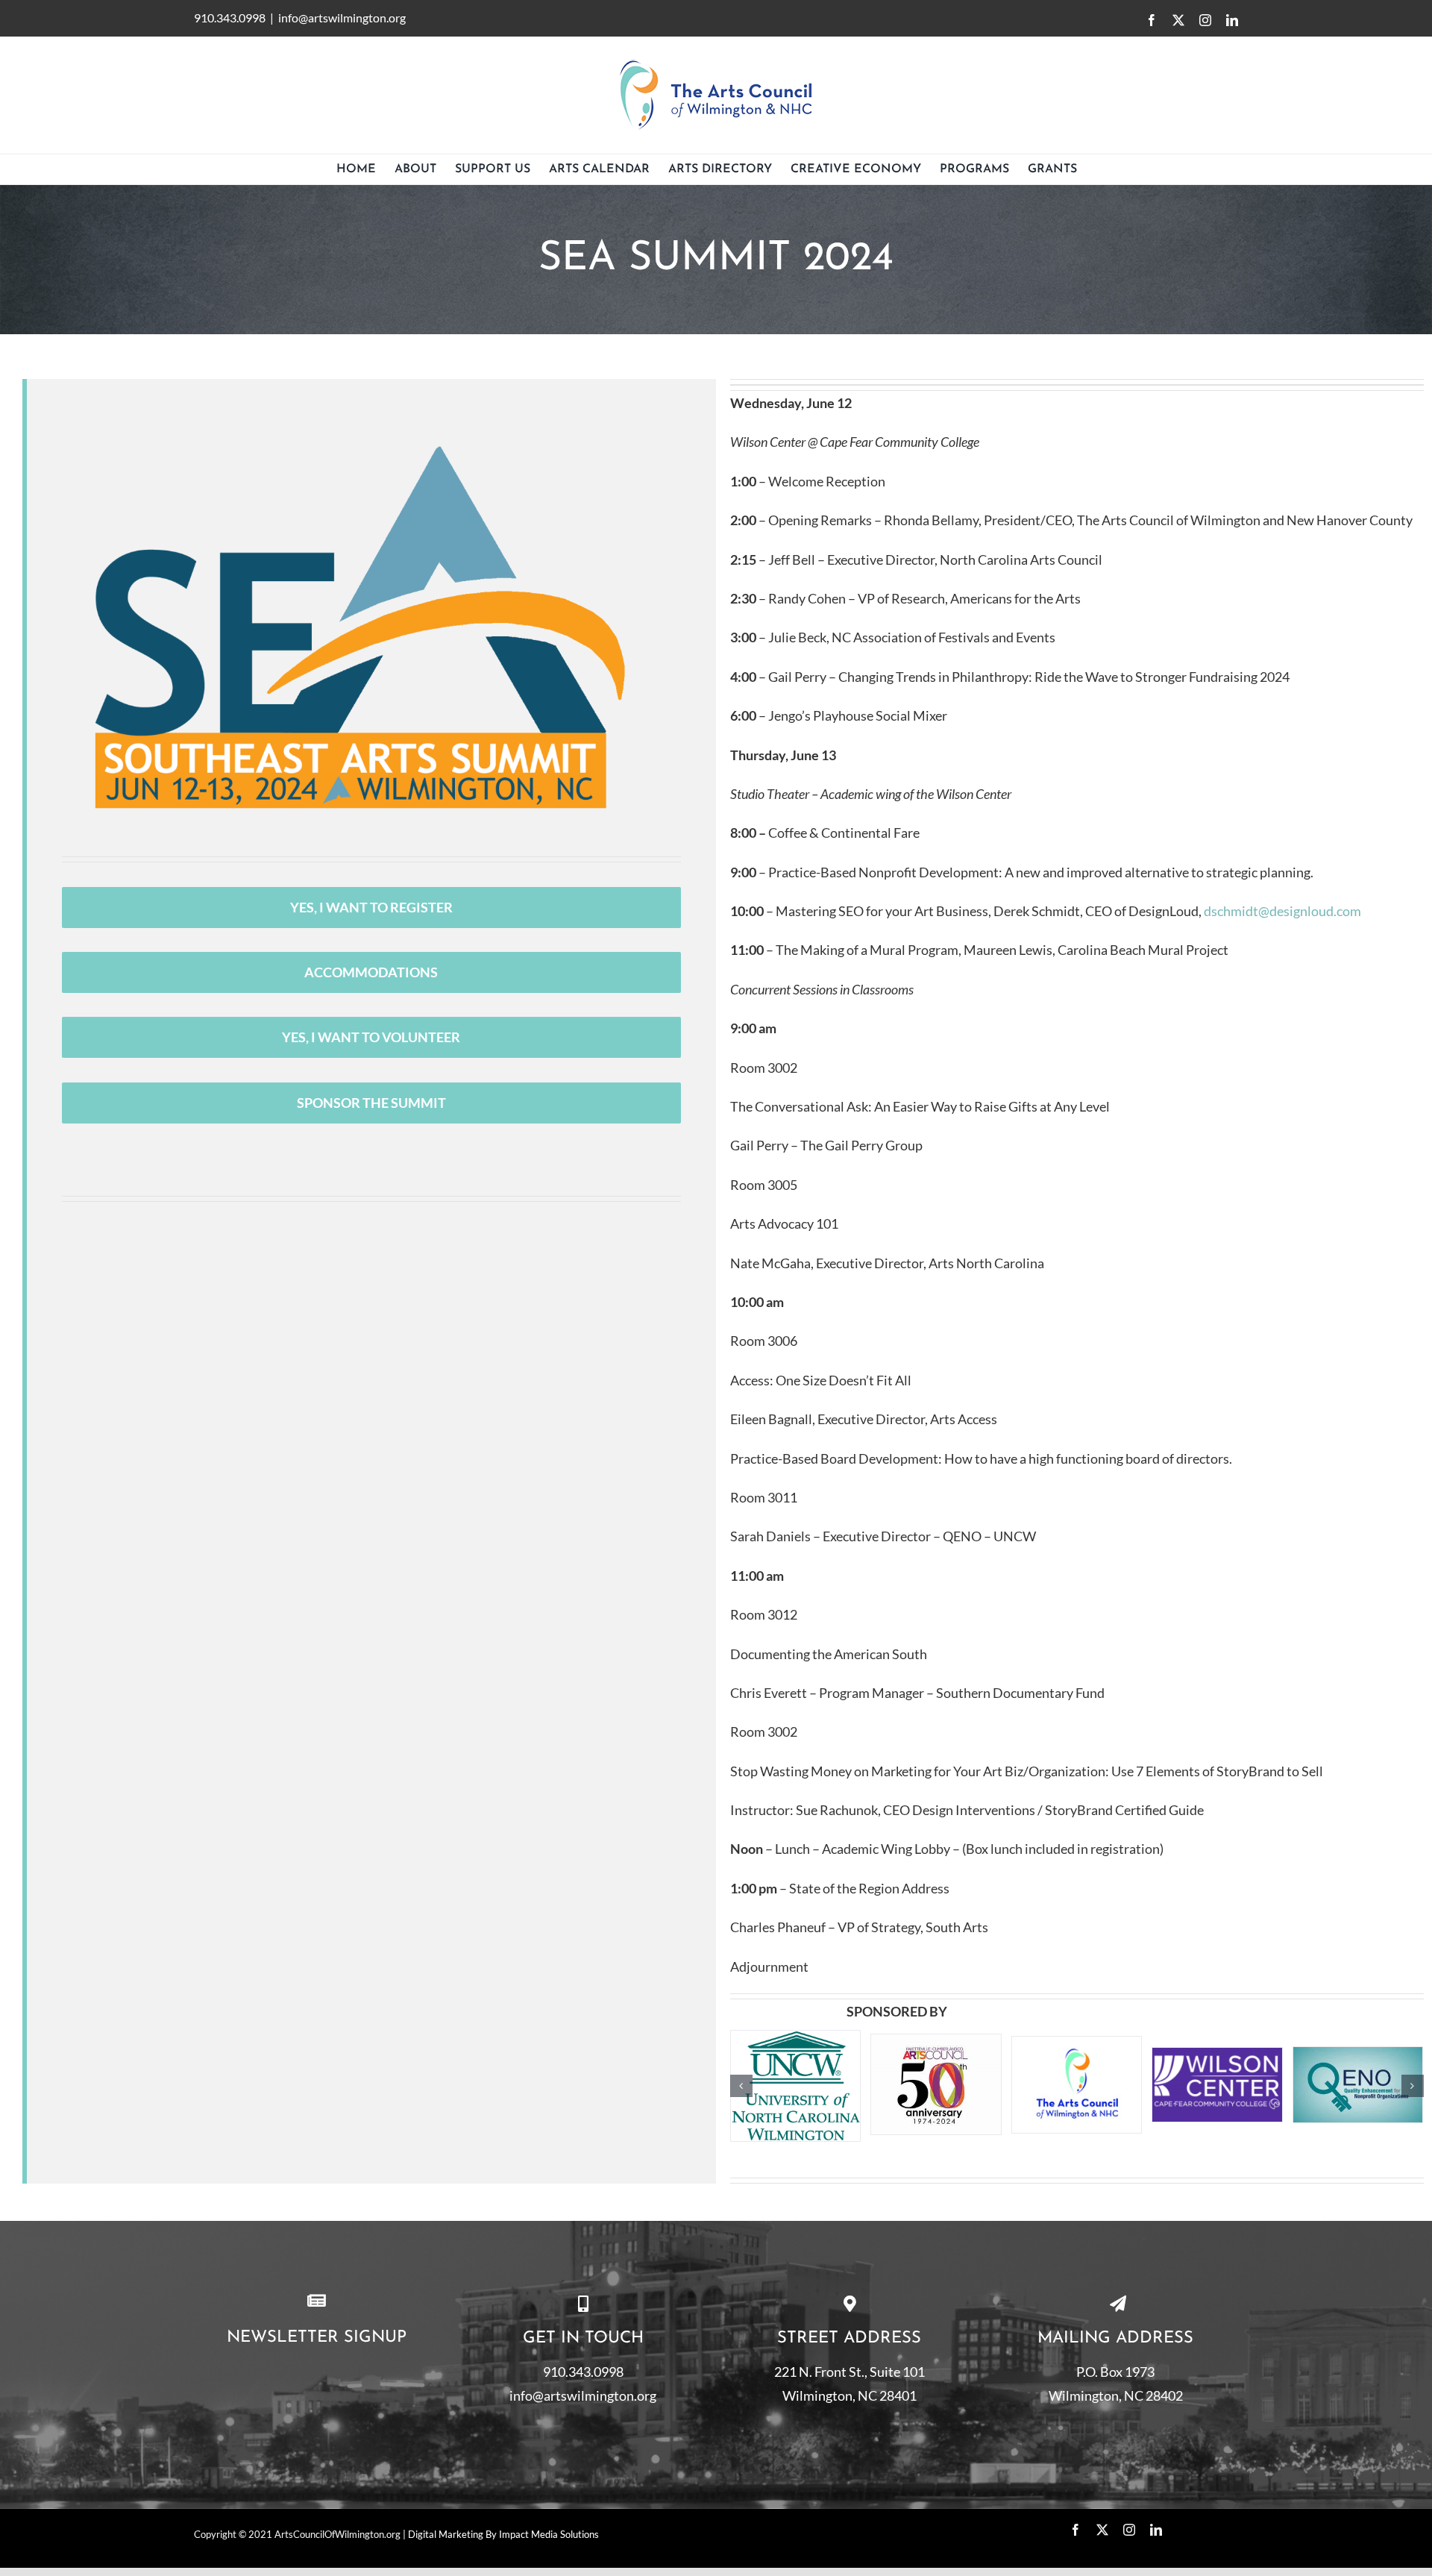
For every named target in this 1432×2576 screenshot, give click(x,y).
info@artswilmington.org (342, 18)
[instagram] (1129, 2549)
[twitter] (1102, 2549)
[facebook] (1075, 2549)
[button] (741, 2096)
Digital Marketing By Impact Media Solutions (503, 2554)
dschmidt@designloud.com (1282, 911)
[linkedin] (1156, 2549)
